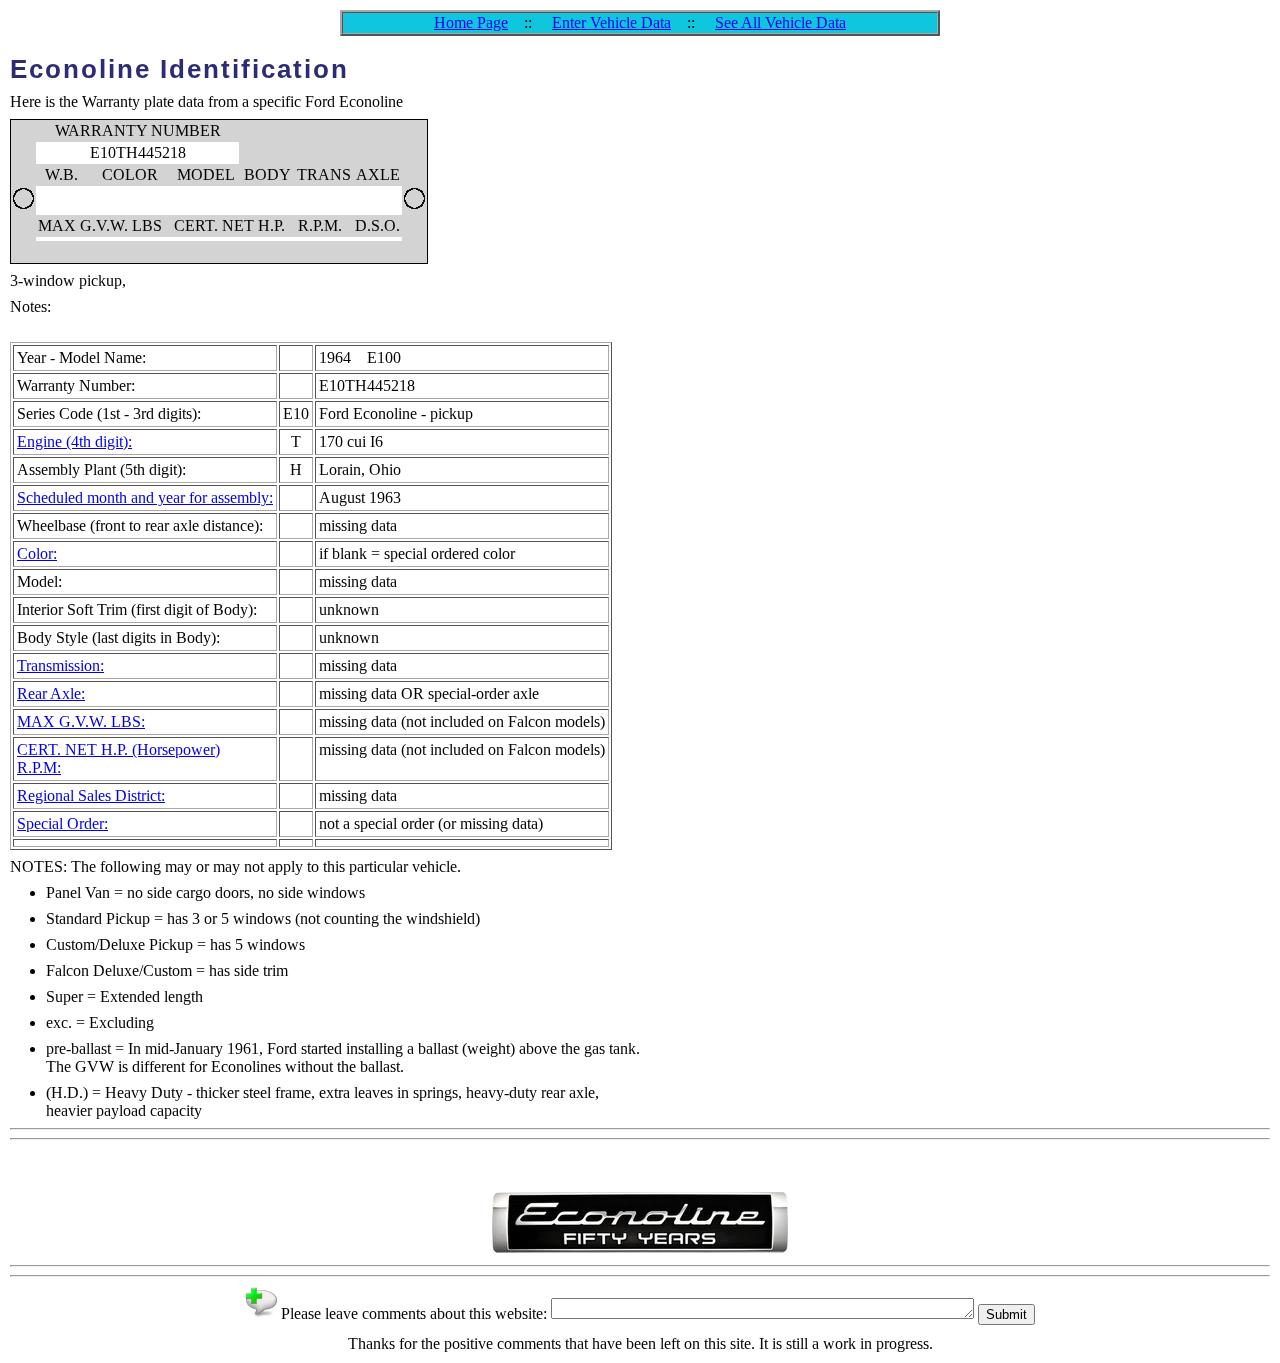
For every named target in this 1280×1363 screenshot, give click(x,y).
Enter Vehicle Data (611, 22)
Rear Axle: (51, 693)
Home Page (471, 22)
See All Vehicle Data (780, 22)
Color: (37, 553)
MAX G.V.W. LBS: (81, 721)
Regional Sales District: (91, 795)
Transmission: (60, 665)
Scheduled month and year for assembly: (145, 497)
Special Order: (62, 823)
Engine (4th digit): (74, 441)
